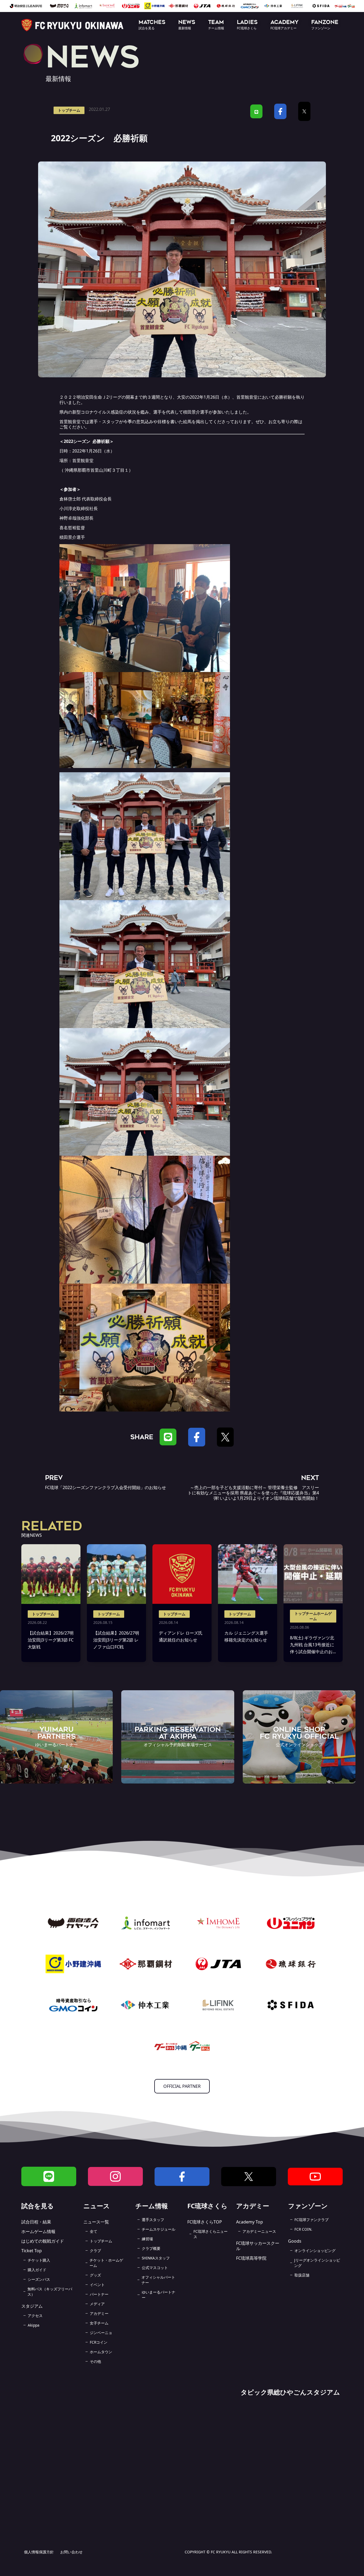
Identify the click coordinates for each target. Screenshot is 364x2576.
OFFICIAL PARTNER (182, 2086)
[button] (152, 25)
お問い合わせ (71, 2552)
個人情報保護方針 (39, 2552)
